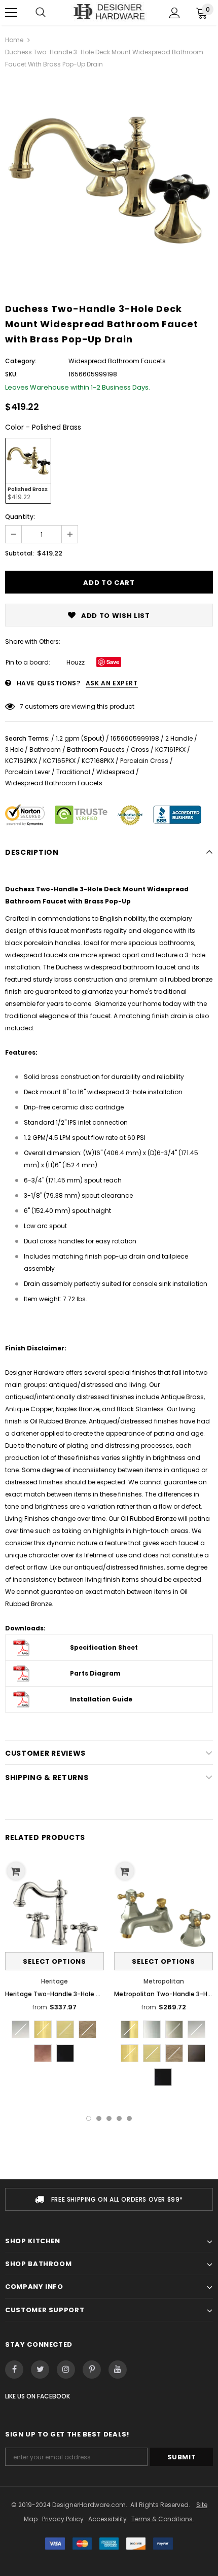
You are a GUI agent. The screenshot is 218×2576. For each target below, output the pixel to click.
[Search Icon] (41, 13)
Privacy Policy (63, 2519)
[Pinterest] (92, 2370)
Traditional (73, 772)
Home (14, 40)
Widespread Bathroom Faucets (54, 783)
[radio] (28, 471)
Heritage (55, 1981)
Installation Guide (101, 1699)
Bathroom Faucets (96, 750)
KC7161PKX (170, 750)
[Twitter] (40, 2370)
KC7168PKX (98, 761)
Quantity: (20, 517)
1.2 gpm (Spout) (80, 738)
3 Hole (14, 750)
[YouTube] (118, 2370)
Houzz (76, 662)
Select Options (54, 1961)
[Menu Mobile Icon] (11, 13)
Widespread (115, 772)
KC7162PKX (21, 761)
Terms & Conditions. (163, 2519)
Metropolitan (164, 1981)
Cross (140, 750)
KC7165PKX (59, 761)
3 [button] (109, 2118)
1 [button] (89, 2118)
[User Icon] (175, 13)
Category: (21, 361)
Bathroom (45, 750)
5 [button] (129, 2118)
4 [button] (119, 2118)
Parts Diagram (95, 1673)
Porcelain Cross (144, 761)
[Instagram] (66, 2370)
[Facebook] (14, 2370)
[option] (109, 182)
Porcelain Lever (28, 772)
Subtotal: (20, 553)
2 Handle (179, 738)
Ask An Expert (112, 683)
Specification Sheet (104, 1647)
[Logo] (109, 12)
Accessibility (107, 2519)
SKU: (11, 374)
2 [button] (99, 2118)
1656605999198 (135, 738)
